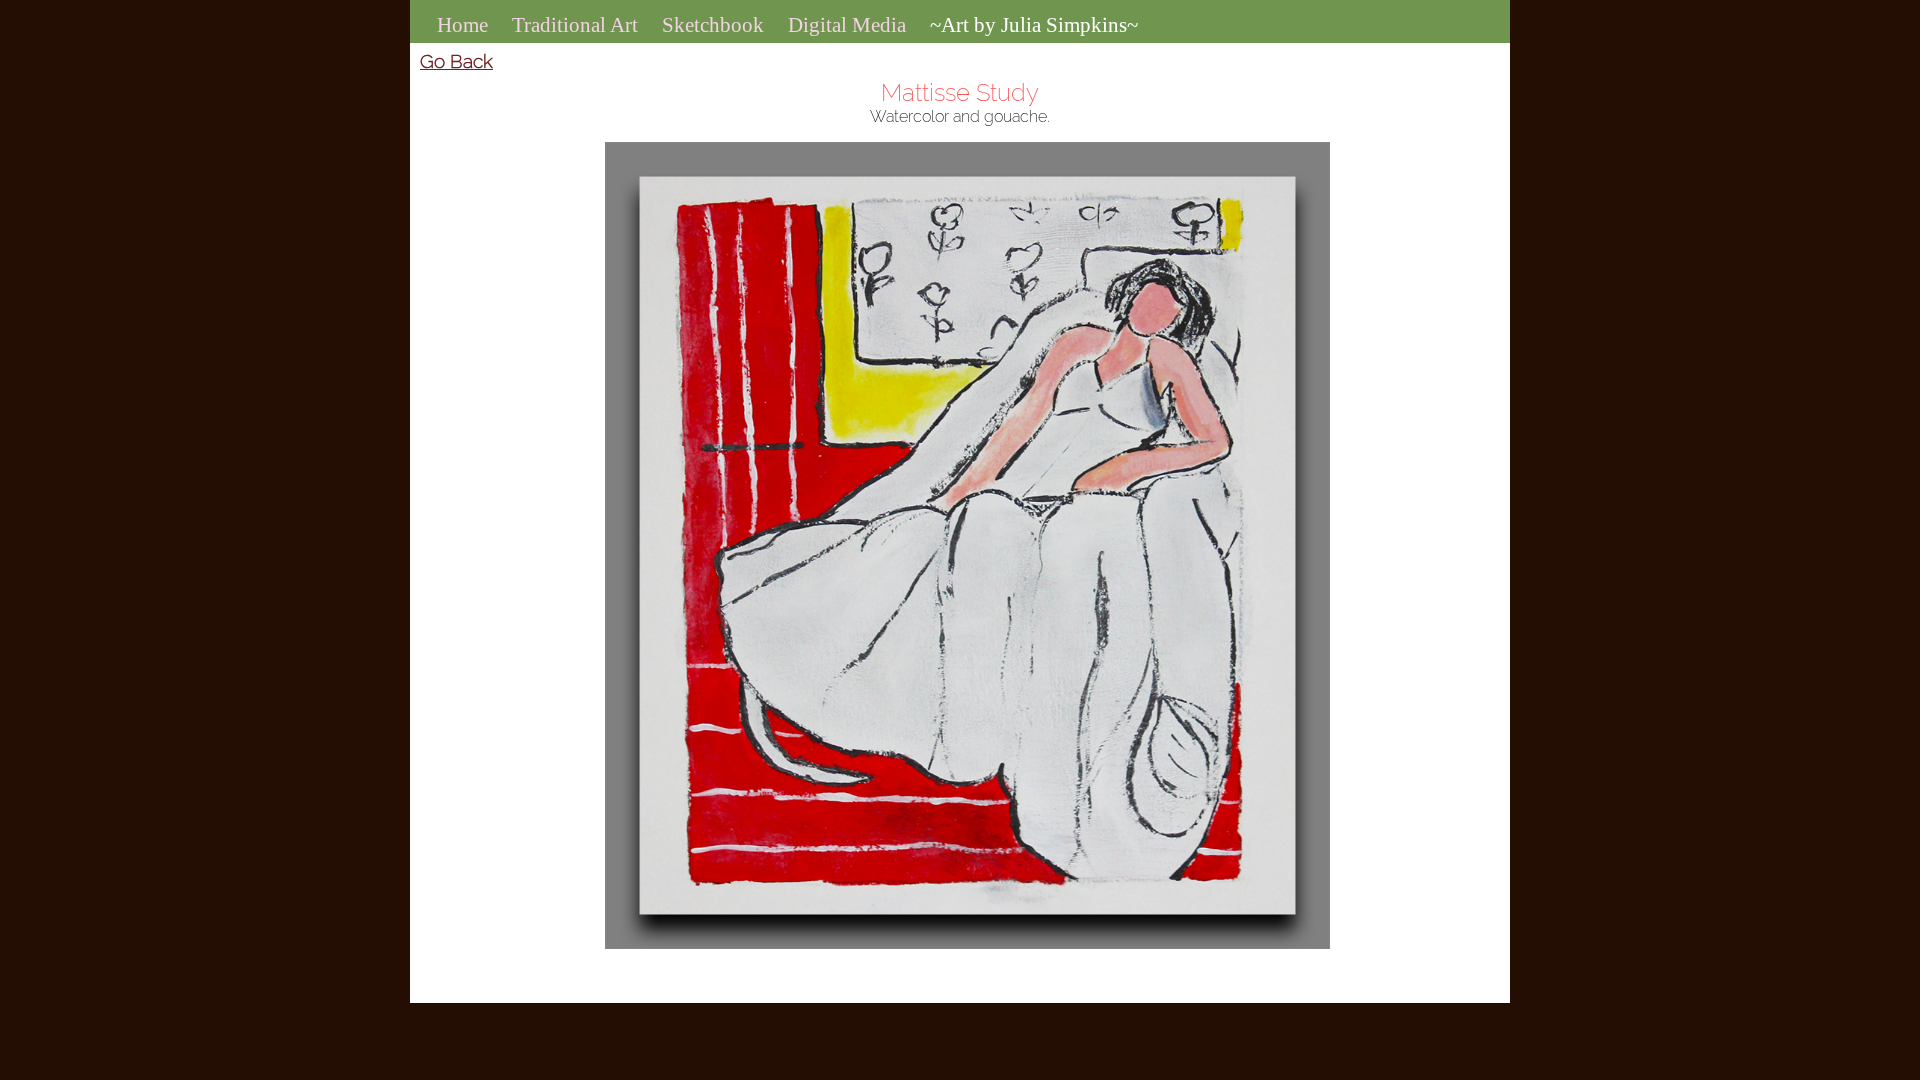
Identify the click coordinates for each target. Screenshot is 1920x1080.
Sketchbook (713, 25)
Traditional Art (575, 25)
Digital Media (847, 25)
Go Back (456, 61)
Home (462, 25)
